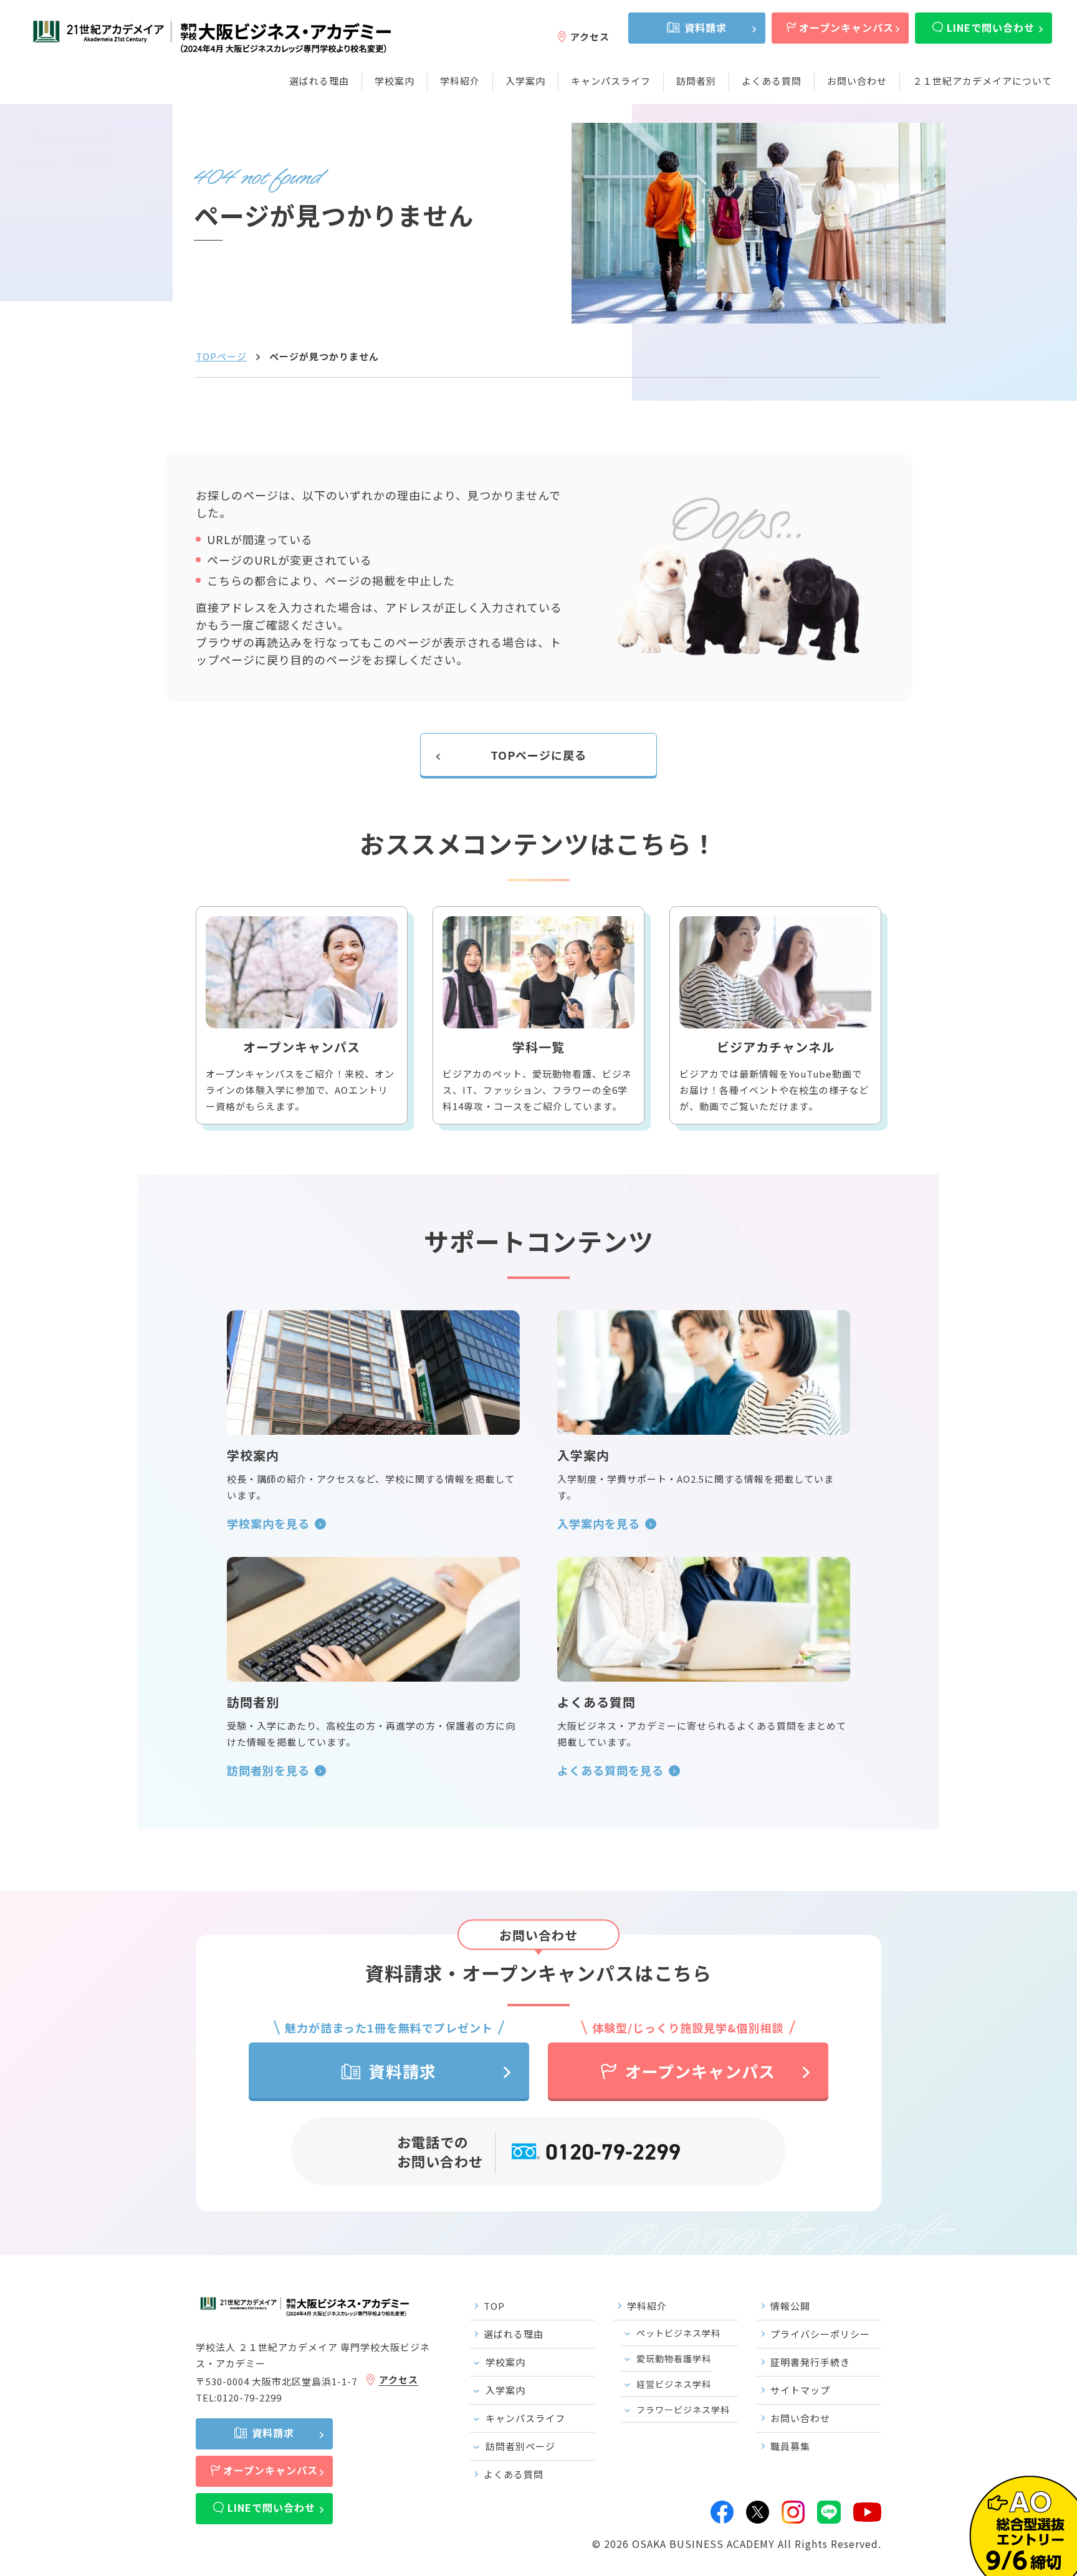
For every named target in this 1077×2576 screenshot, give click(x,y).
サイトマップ (800, 2390)
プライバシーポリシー (820, 2334)
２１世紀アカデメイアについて (982, 81)
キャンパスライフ (611, 81)
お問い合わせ (857, 81)
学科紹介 (460, 81)
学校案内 (395, 81)
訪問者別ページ (520, 2446)
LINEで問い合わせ (991, 27)
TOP (494, 2306)
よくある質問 (772, 81)
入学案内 (525, 81)
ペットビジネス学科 (678, 2333)
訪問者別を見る (268, 1770)
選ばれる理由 (319, 81)
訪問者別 (696, 81)
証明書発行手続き (810, 2362)
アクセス (590, 36)
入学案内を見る (599, 1523)
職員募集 (790, 2446)
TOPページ (221, 356)
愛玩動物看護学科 (674, 2358)
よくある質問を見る (610, 1770)
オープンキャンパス (846, 27)
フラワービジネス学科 (683, 2410)
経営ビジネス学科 (674, 2384)
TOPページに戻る (538, 755)
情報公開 (790, 2306)
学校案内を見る (268, 1523)
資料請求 (706, 27)
